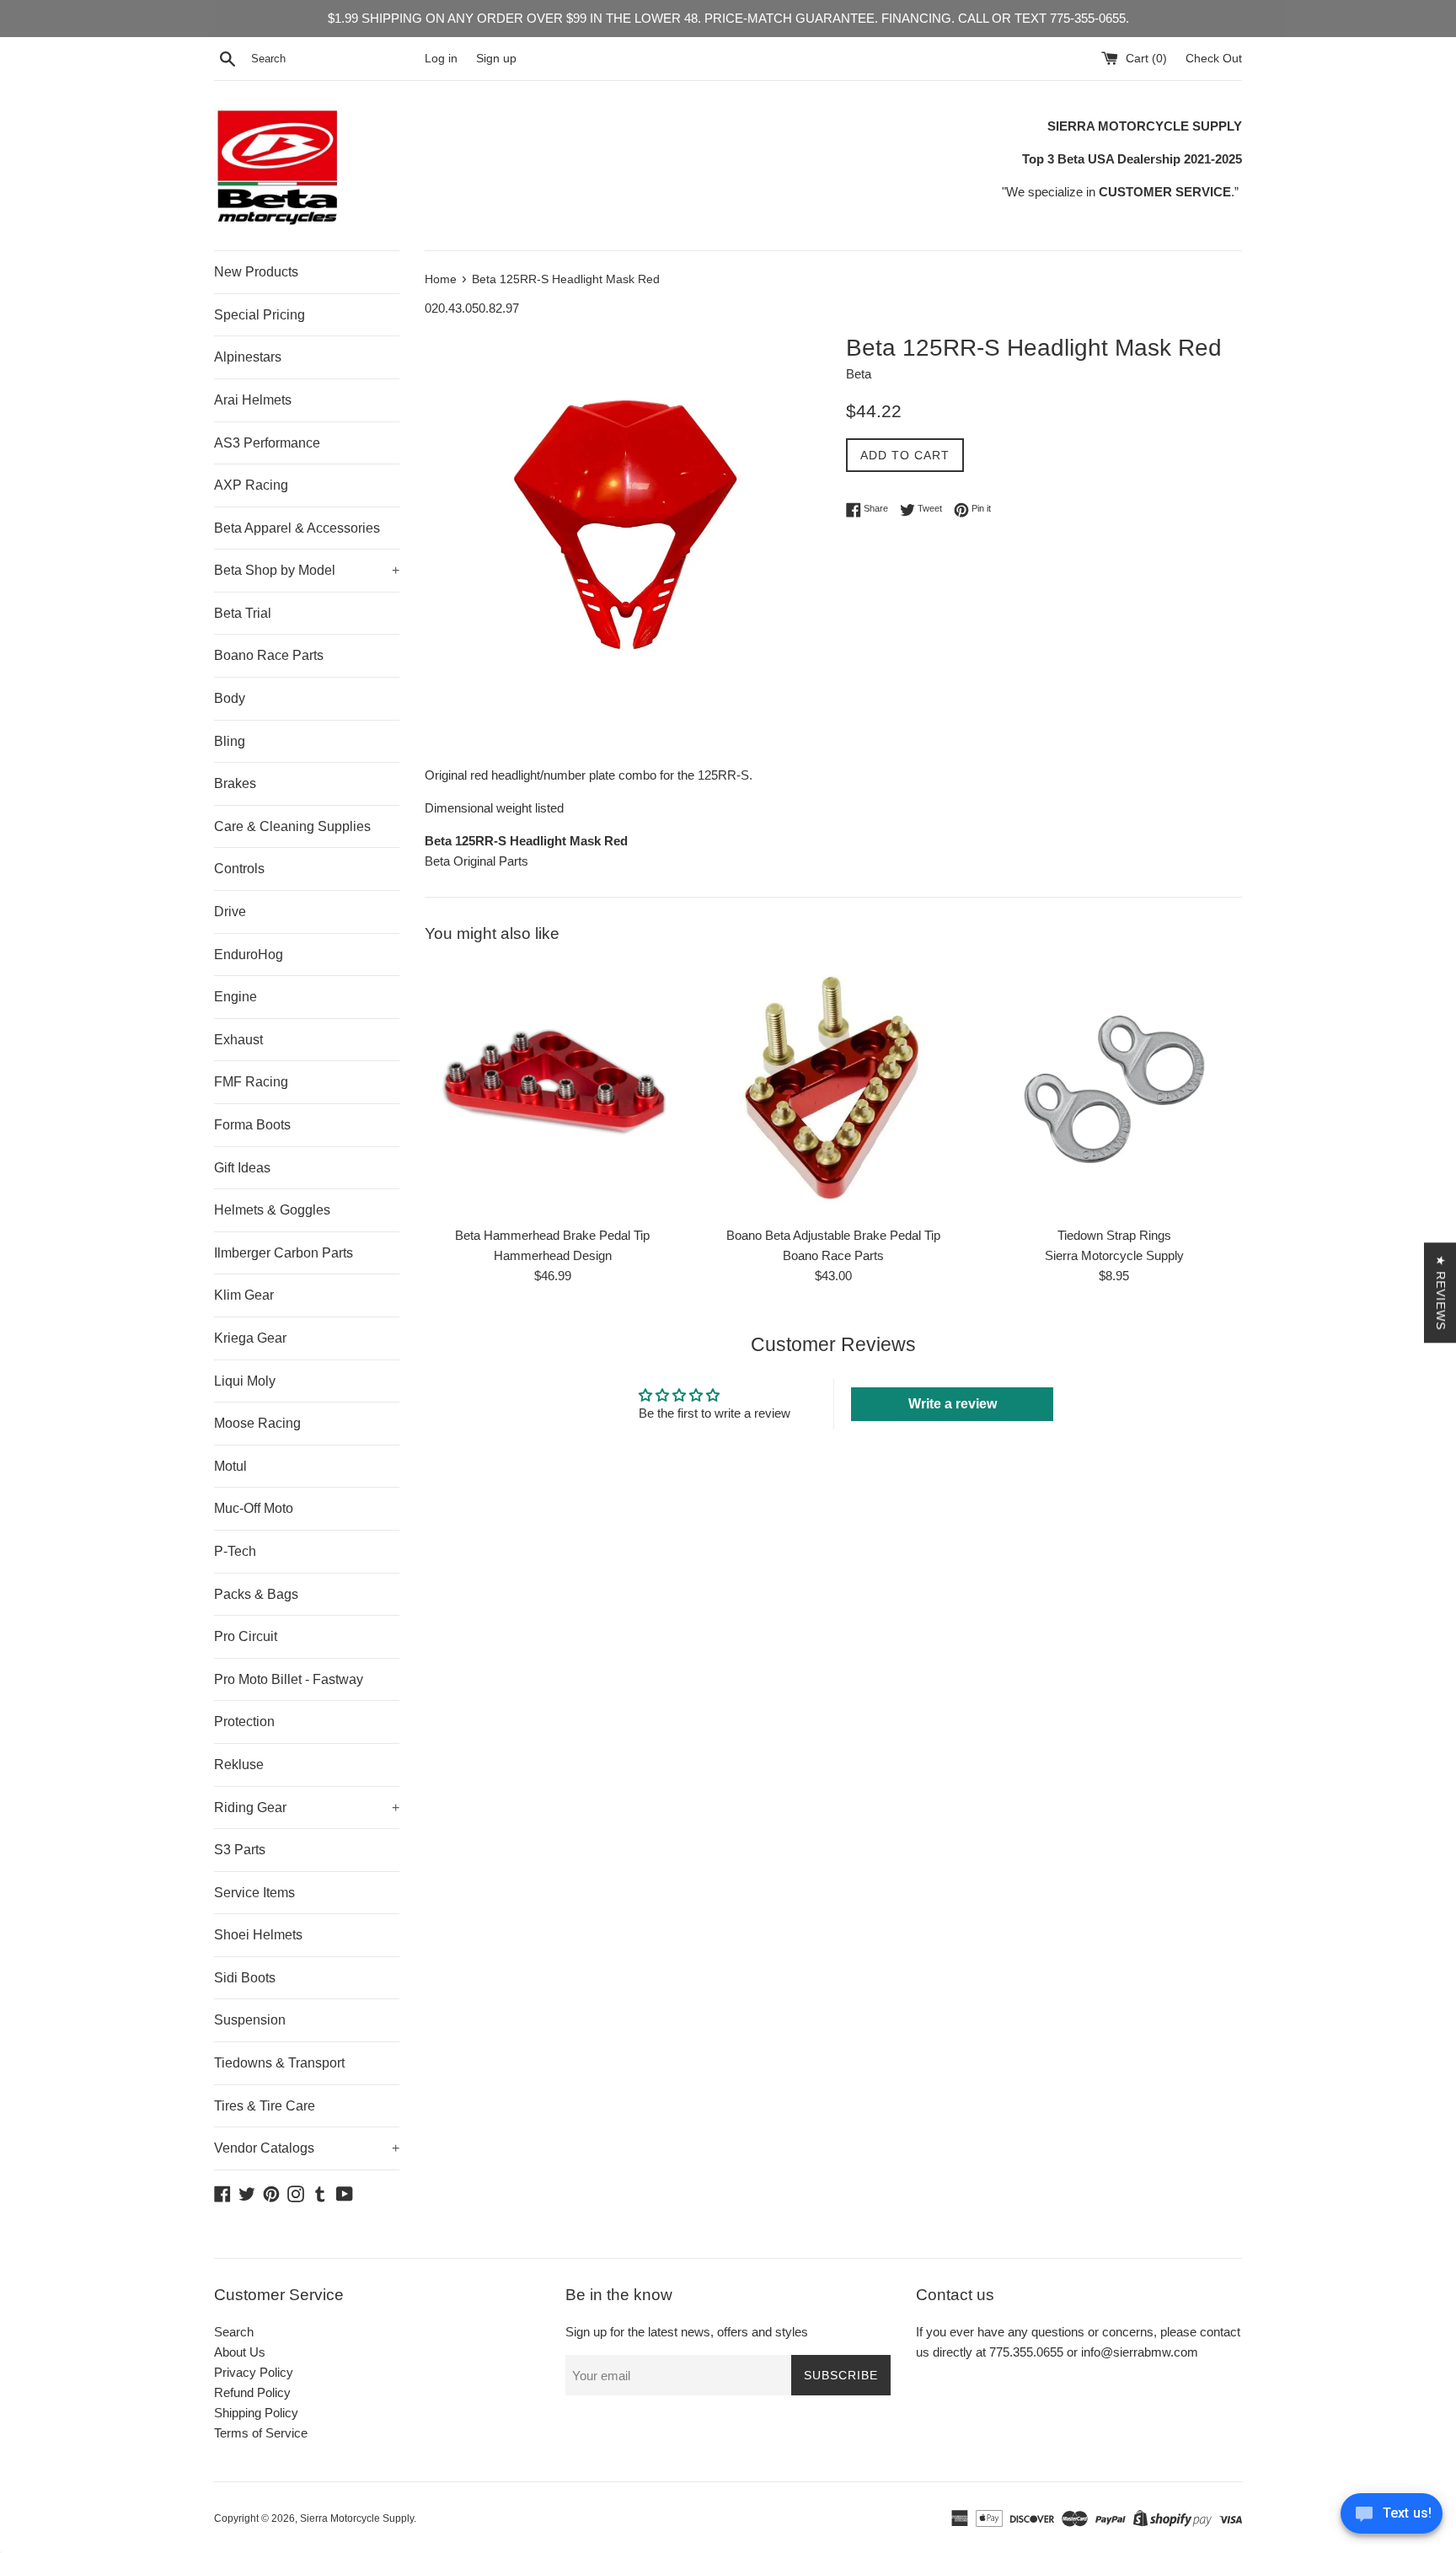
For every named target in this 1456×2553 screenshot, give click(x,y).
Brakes (235, 783)
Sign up (496, 59)
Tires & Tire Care (265, 2106)
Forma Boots (252, 1125)
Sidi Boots (245, 1978)
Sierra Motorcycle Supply (357, 2518)
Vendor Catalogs (307, 2148)
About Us (240, 2352)
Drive (230, 912)
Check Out (1214, 59)
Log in (441, 59)
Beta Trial (243, 613)
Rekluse (239, 1765)
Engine (236, 997)
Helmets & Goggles (272, 1210)
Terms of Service (261, 2433)
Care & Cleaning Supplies (292, 826)
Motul (230, 1466)
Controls (239, 869)
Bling (230, 741)
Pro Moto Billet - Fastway (289, 1679)
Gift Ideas (242, 1168)
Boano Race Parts (269, 655)
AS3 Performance (267, 443)
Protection (244, 1722)
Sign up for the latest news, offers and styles (687, 2332)
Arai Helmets (253, 400)
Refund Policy (252, 2392)
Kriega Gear (250, 1338)
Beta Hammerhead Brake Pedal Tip (552, 1235)
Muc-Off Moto (254, 1508)
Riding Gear (307, 1807)
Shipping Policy (256, 2413)
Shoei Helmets (258, 1935)
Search (234, 2332)
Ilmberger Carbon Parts (284, 1253)
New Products (256, 272)
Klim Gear (244, 1295)
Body (230, 698)
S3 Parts (240, 1850)
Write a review (953, 1404)
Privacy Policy (254, 2372)
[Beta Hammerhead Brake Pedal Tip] (552, 1089)
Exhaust (238, 1040)
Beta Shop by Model (307, 570)
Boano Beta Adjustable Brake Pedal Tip (833, 1235)
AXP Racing (251, 485)
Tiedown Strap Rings (1114, 1235)
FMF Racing (251, 1082)
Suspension (250, 2020)
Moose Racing (257, 1423)
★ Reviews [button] (1441, 1293)
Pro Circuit (246, 1636)
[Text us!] (1392, 2518)
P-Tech (235, 1551)
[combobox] (335, 59)
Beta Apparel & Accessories (297, 528)
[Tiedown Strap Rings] (1114, 1089)
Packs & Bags (256, 1594)
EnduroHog (249, 955)
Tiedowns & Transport (279, 2063)
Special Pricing (260, 315)
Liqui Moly (245, 1381)
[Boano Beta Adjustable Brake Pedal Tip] (833, 1089)
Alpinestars (248, 357)
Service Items (254, 1893)
